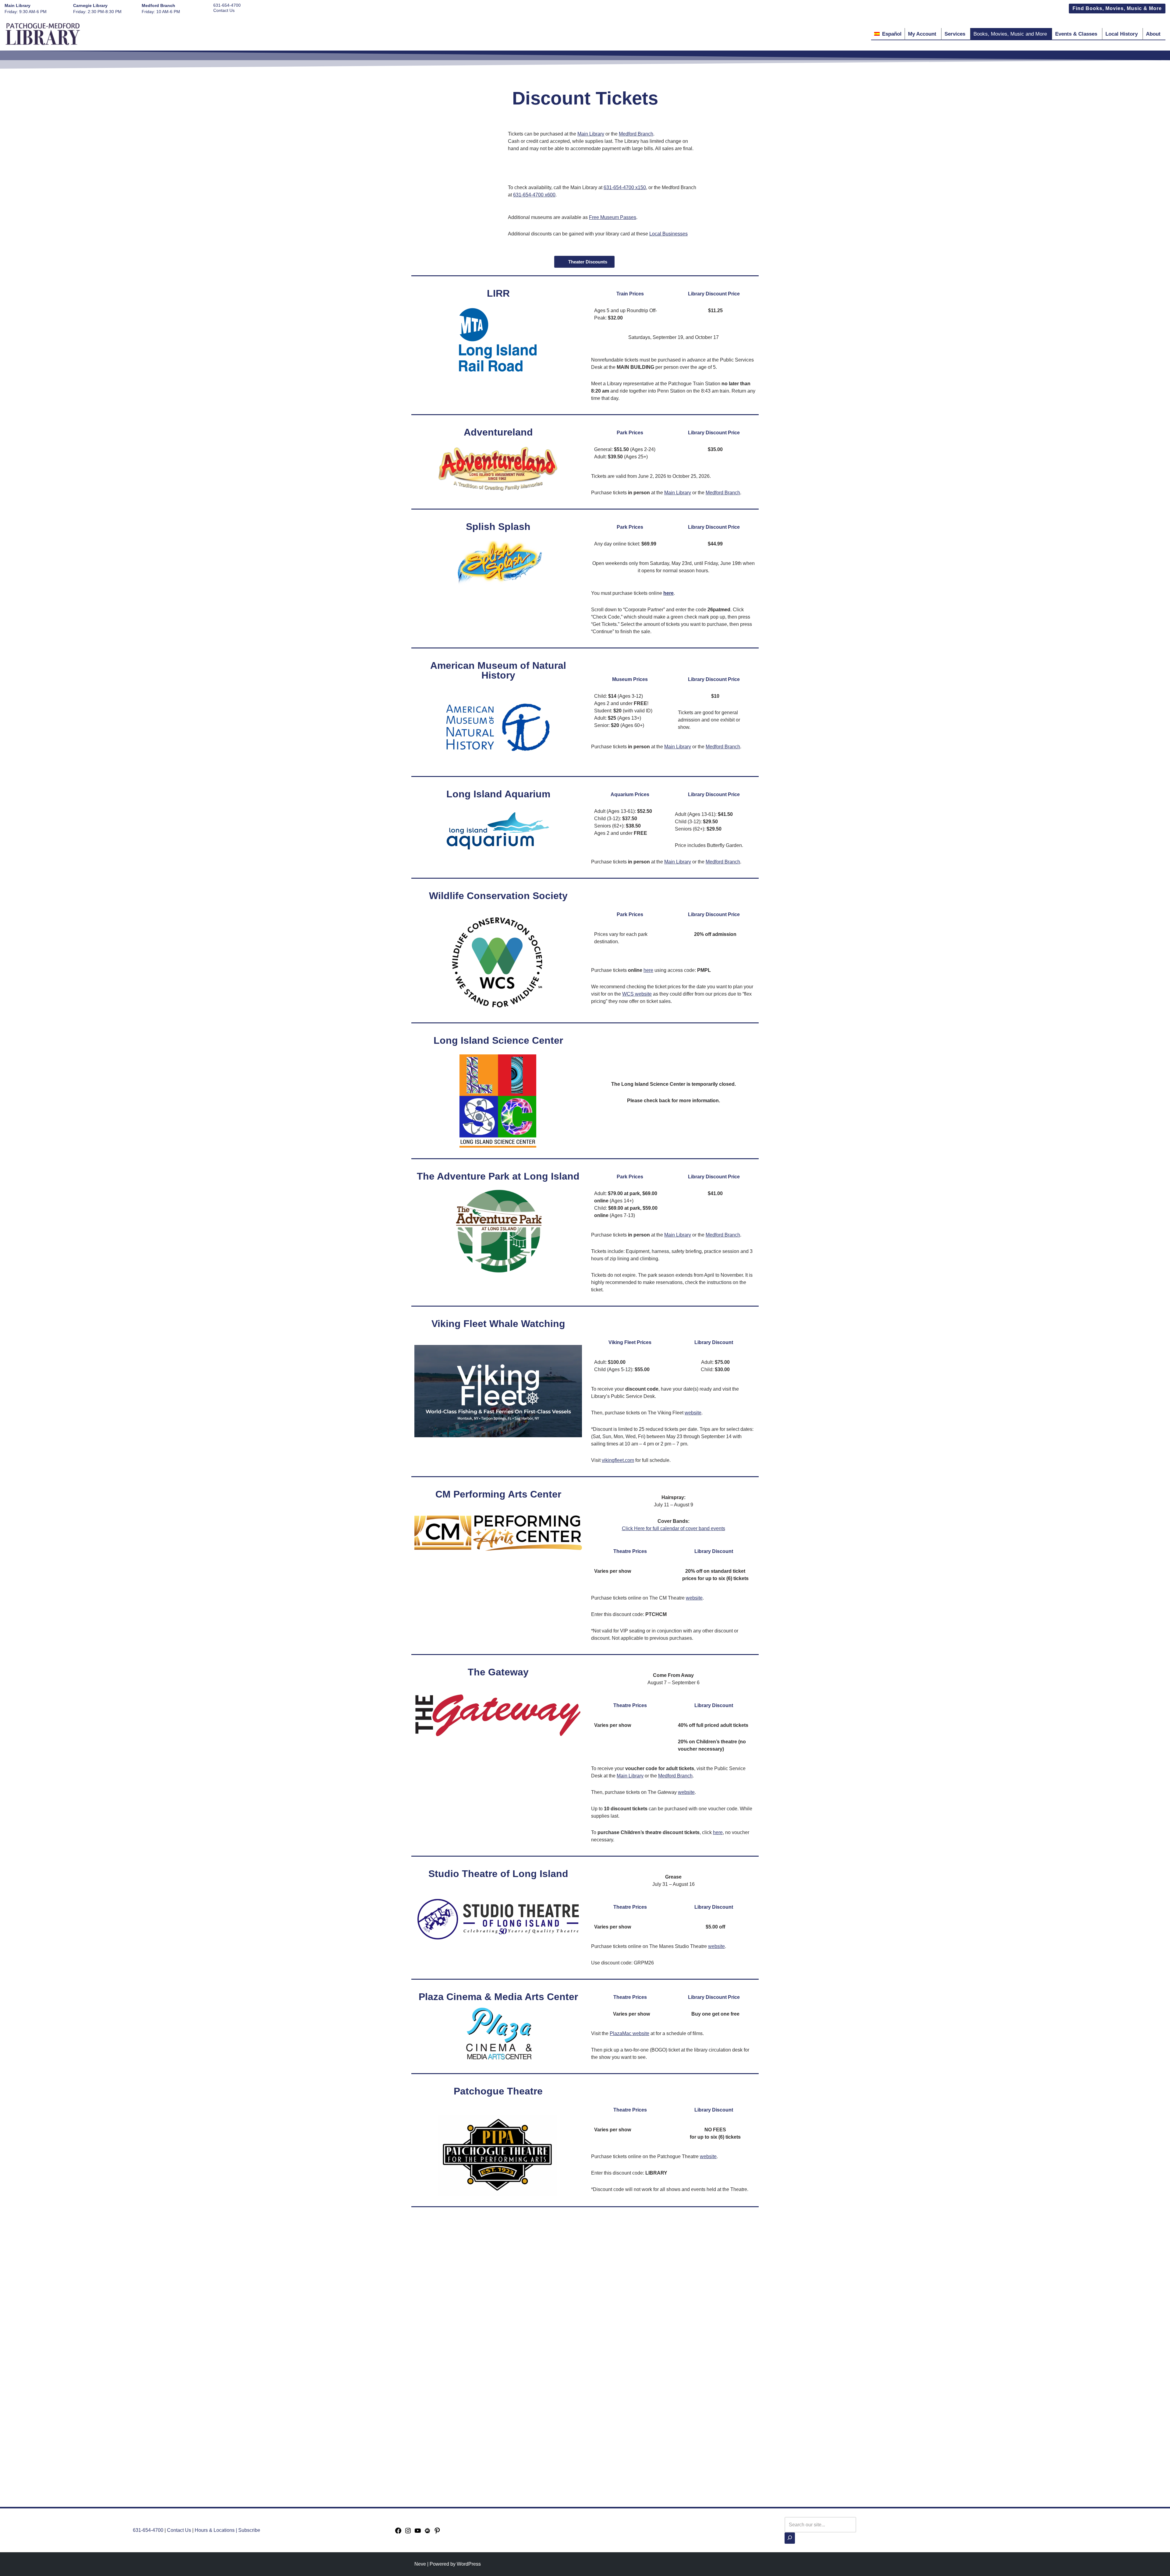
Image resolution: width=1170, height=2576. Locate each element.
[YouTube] (418, 2533)
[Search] (790, 2538)
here (648, 970)
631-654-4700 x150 (625, 187)
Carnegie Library (90, 5)
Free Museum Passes (613, 217)
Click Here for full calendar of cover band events (674, 1528)
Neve (420, 2564)
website (693, 1413)
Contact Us (224, 10)
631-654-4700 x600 (534, 195)
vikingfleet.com (618, 1460)
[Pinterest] (437, 2533)
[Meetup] (427, 2533)
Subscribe (249, 2530)
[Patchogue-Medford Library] (43, 34)
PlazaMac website (629, 2033)
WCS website (637, 994)
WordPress (469, 2564)
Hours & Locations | (216, 2530)
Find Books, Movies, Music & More (1117, 8)
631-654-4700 (227, 5)
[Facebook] (398, 2533)
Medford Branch (158, 5)
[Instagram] (408, 2533)
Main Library (18, 5)
